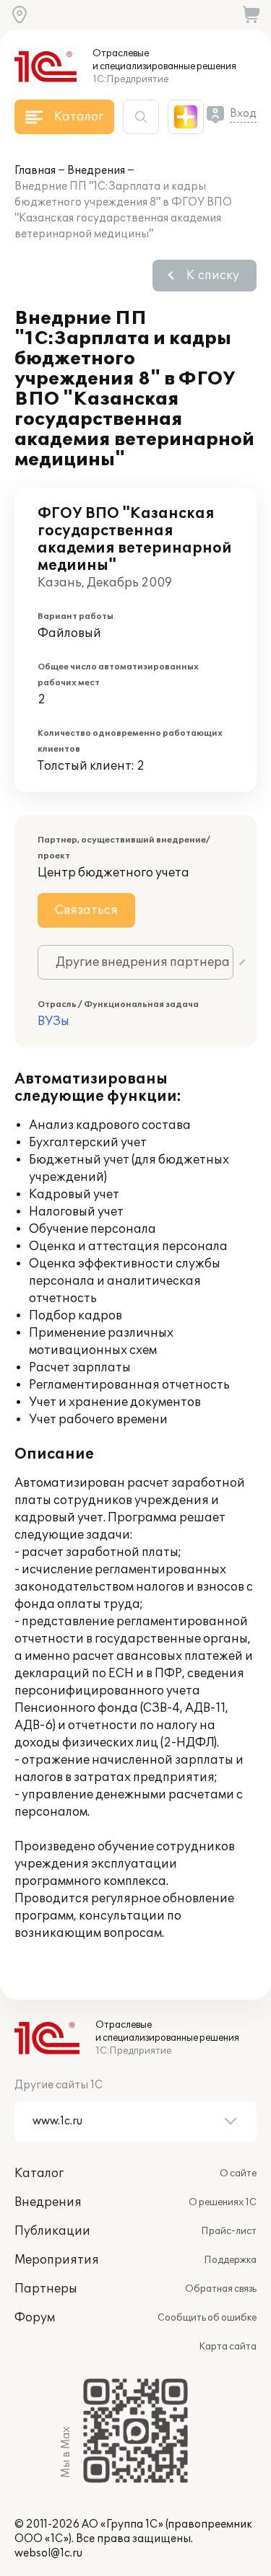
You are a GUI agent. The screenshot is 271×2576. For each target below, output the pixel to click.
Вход (243, 114)
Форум (35, 2318)
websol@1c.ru (48, 2553)
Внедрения (96, 171)
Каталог (39, 2173)
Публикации (52, 2231)
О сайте (238, 2173)
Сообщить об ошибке (207, 2318)
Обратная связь (221, 2289)
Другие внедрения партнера (143, 962)
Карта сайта (228, 2347)
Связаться (86, 910)
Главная (35, 171)
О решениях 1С (223, 2202)
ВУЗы (53, 1021)
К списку (213, 276)
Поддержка (230, 2260)
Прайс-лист (229, 2231)
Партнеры (46, 2289)
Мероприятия (57, 2260)
